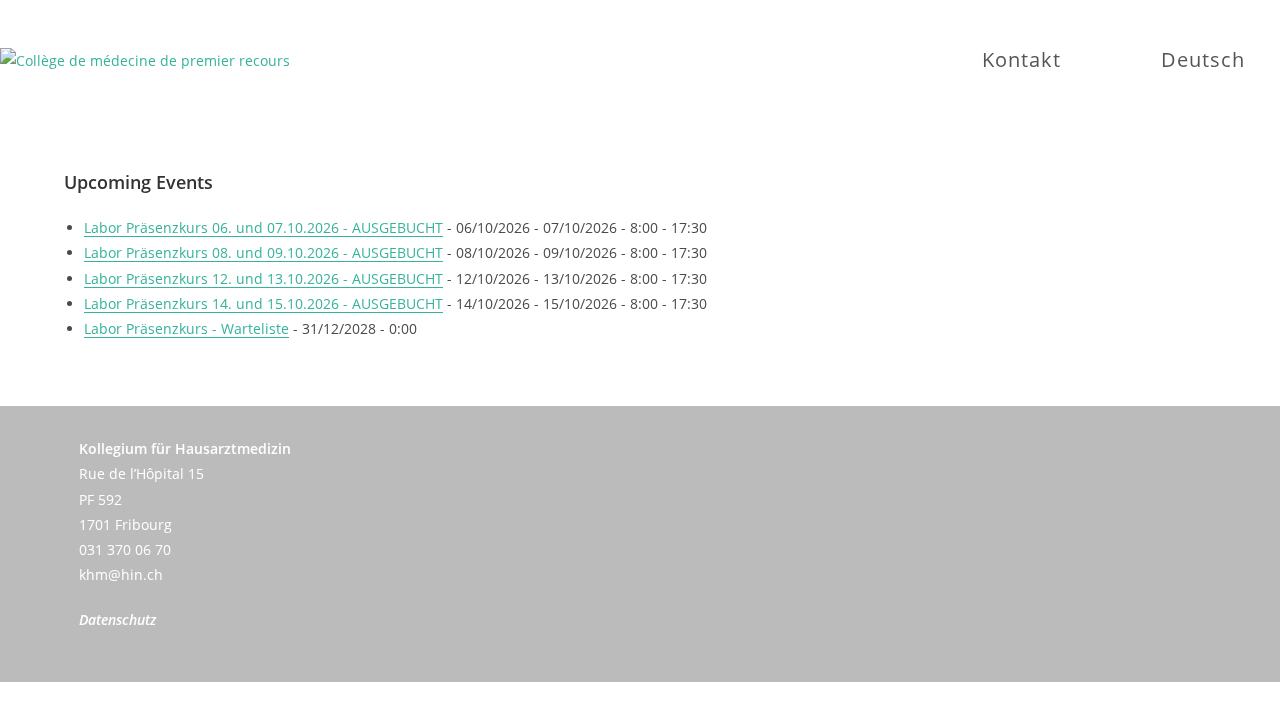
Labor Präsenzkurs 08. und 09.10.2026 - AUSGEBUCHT (263, 252)
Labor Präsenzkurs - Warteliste (186, 328)
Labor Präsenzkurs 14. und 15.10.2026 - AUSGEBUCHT (263, 303)
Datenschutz (117, 619)
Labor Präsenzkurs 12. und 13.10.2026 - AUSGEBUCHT (263, 278)
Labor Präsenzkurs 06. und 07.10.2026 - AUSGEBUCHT (263, 227)
